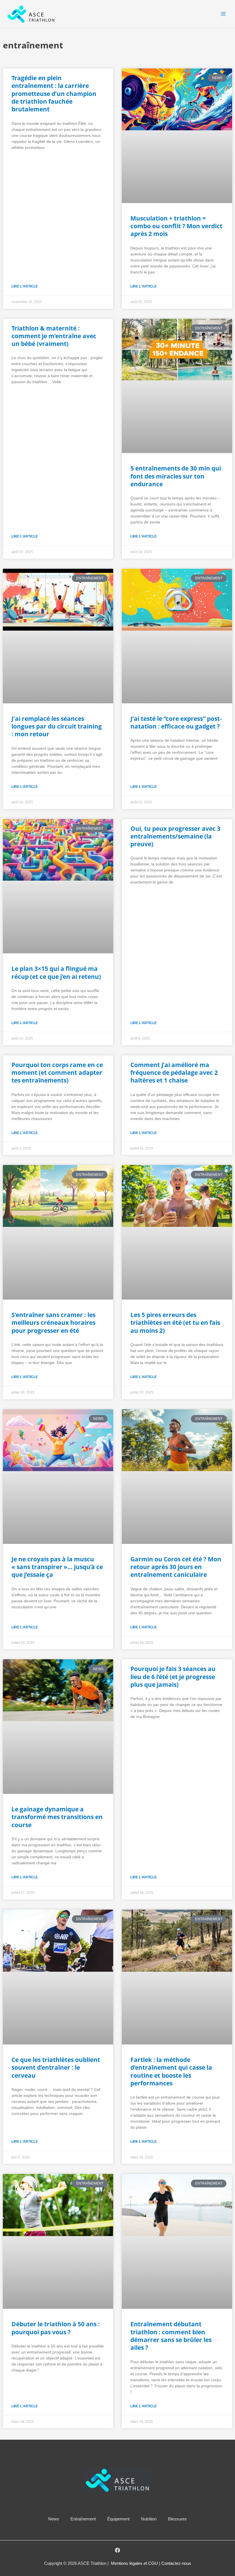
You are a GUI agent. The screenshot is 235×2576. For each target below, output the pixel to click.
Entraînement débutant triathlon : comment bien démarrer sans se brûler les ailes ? (171, 2336)
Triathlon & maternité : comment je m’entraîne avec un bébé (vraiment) (54, 336)
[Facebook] (117, 2550)
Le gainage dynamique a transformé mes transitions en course (57, 1817)
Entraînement (83, 2519)
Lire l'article (25, 286)
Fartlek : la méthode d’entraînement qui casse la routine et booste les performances (171, 2071)
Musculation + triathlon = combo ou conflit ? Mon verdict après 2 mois (176, 226)
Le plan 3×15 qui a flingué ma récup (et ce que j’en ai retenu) (56, 972)
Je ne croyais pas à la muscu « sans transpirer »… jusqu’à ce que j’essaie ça (57, 1567)
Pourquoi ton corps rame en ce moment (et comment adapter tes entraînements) (57, 1073)
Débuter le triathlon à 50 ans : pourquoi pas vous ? (56, 2328)
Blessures (177, 2519)
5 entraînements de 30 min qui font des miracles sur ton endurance (176, 476)
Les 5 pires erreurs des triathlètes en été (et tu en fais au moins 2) (175, 1323)
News (54, 2519)
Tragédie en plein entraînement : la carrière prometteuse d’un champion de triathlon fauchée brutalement (54, 94)
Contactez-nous (176, 2563)
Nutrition (149, 2519)
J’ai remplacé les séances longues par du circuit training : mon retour (57, 726)
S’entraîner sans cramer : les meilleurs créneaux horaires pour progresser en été (53, 1323)
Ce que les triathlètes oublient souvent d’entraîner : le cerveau (56, 2068)
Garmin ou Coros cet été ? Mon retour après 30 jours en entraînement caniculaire (176, 1567)
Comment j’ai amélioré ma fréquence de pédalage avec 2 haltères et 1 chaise (174, 1073)
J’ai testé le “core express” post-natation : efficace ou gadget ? (176, 722)
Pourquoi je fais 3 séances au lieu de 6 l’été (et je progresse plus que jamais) (173, 1677)
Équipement (118, 2519)
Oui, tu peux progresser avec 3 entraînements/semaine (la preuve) (175, 836)
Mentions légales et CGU (135, 2563)
